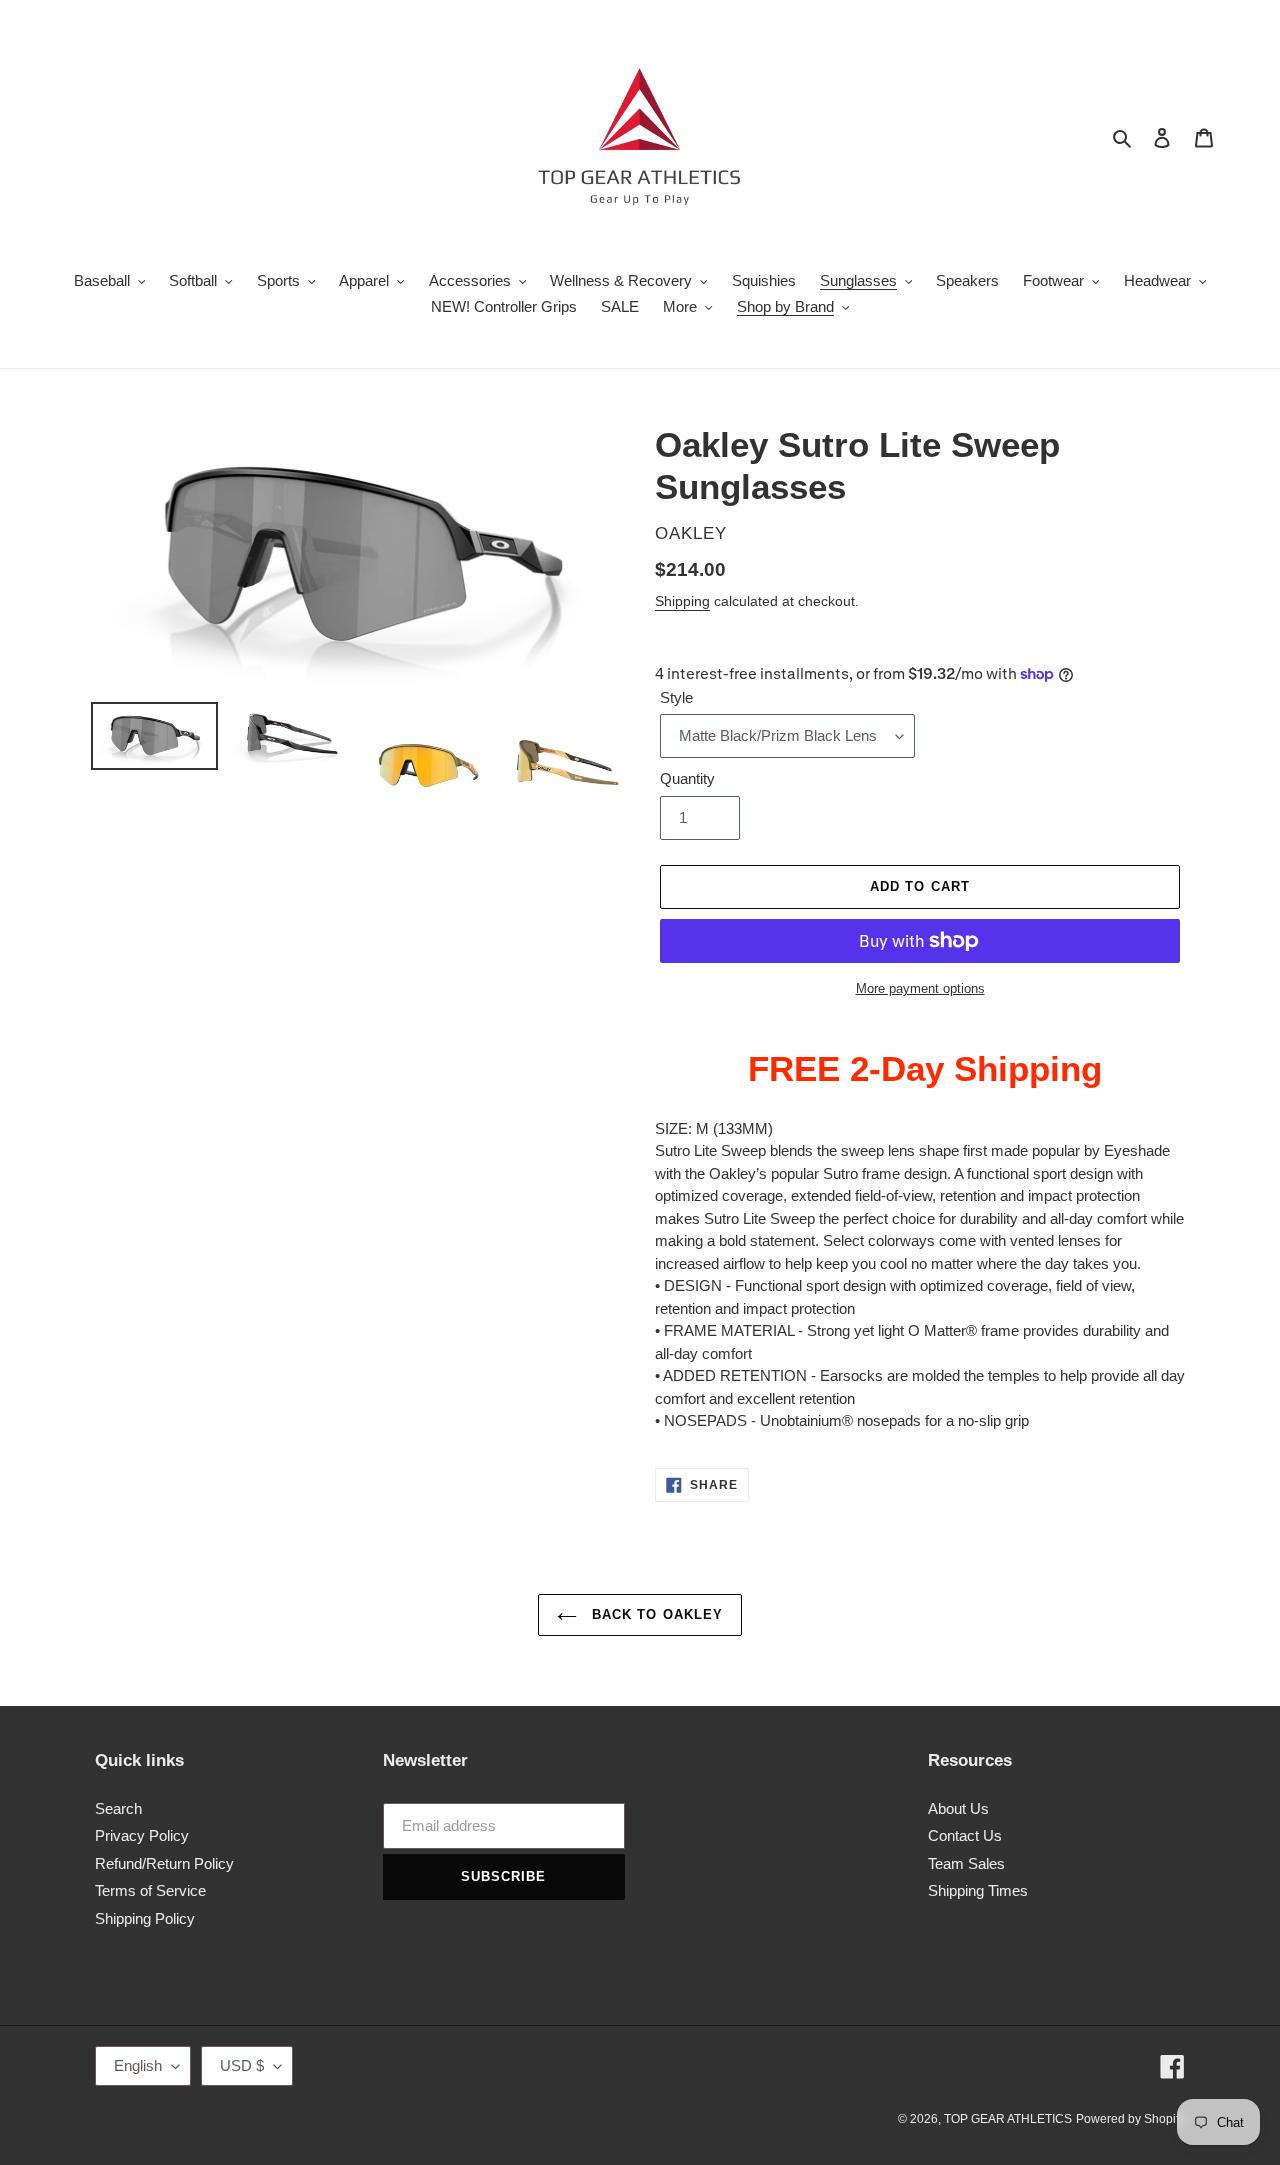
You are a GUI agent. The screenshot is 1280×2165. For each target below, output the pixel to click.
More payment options (920, 988)
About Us (958, 1808)
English (138, 2065)
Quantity (687, 778)
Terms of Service (150, 1890)
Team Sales (966, 1863)
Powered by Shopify (1130, 2119)
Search (118, 1808)
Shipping (682, 601)
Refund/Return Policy (164, 1863)
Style (676, 697)
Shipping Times (978, 1890)
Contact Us (965, 1835)
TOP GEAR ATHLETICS (1008, 2119)
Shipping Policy (145, 1918)
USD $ (242, 2065)
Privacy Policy (142, 1835)
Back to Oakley (655, 1614)
